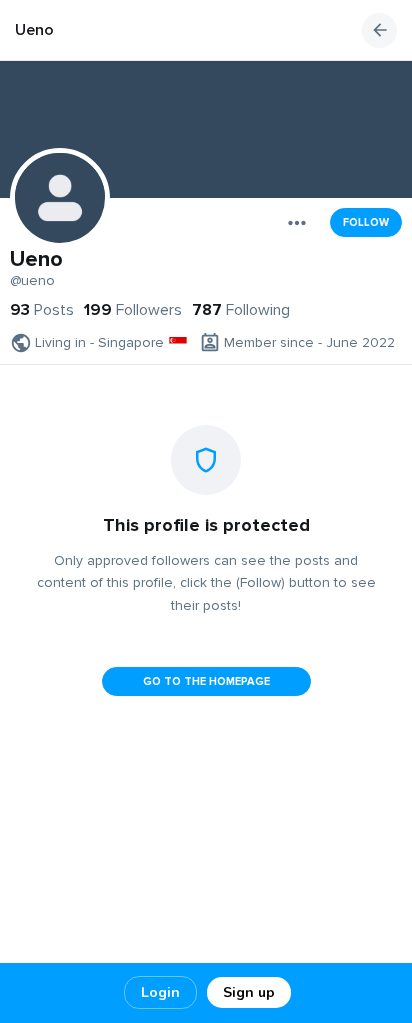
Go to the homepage (206, 681)
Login (160, 992)
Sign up (249, 992)
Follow (366, 222)
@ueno (32, 281)
